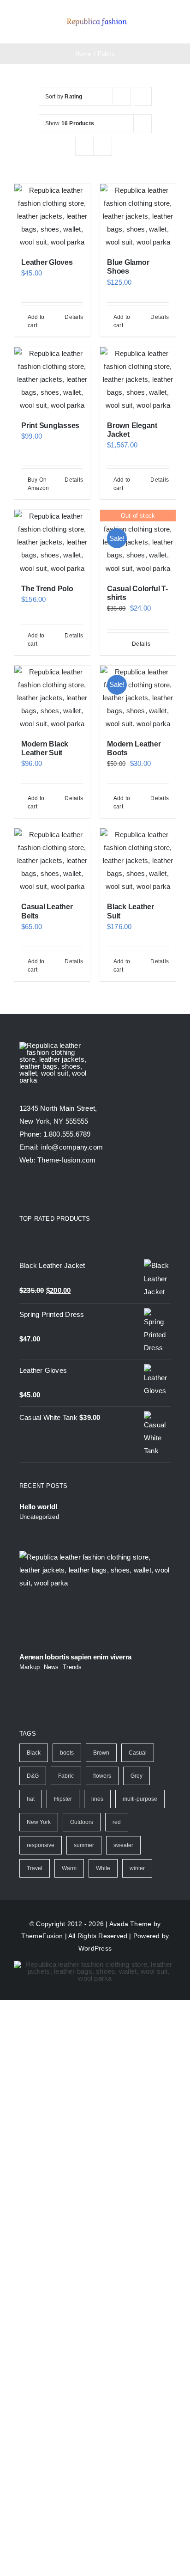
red (117, 1822)
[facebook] (23, 1190)
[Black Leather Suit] (138, 861)
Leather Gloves (47, 262)
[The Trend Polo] (52, 542)
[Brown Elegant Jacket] (138, 379)
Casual (138, 1753)
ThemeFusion (42, 1936)
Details (74, 317)
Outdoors (82, 1822)
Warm (69, 1868)
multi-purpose (140, 1799)
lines (97, 1799)
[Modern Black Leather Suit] (52, 698)
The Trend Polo (47, 589)
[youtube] (73, 1190)
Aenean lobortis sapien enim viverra (75, 1657)
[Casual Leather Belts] (52, 861)
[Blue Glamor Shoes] (138, 216)
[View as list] (103, 146)
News (51, 1667)
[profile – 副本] (97, 18)
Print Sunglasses (50, 425)
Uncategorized (39, 1517)
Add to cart (36, 321)
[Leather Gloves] (52, 216)
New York (39, 1822)
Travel (35, 1868)
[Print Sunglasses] (52, 379)
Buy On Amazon (38, 484)
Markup (30, 1667)
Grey (137, 1776)
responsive (41, 1845)
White (103, 1868)
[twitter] (40, 1190)
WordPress (95, 1948)
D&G (33, 1776)
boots (67, 1753)
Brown (101, 1753)
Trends (72, 1667)
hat (31, 1799)
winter (137, 1868)
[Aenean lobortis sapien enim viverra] (95, 1599)
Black (34, 1753)
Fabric (66, 1776)
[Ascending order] (143, 96)
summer (84, 1845)
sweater (123, 1845)
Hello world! (38, 1507)
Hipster (63, 1799)
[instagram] (56, 1190)
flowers (102, 1776)
